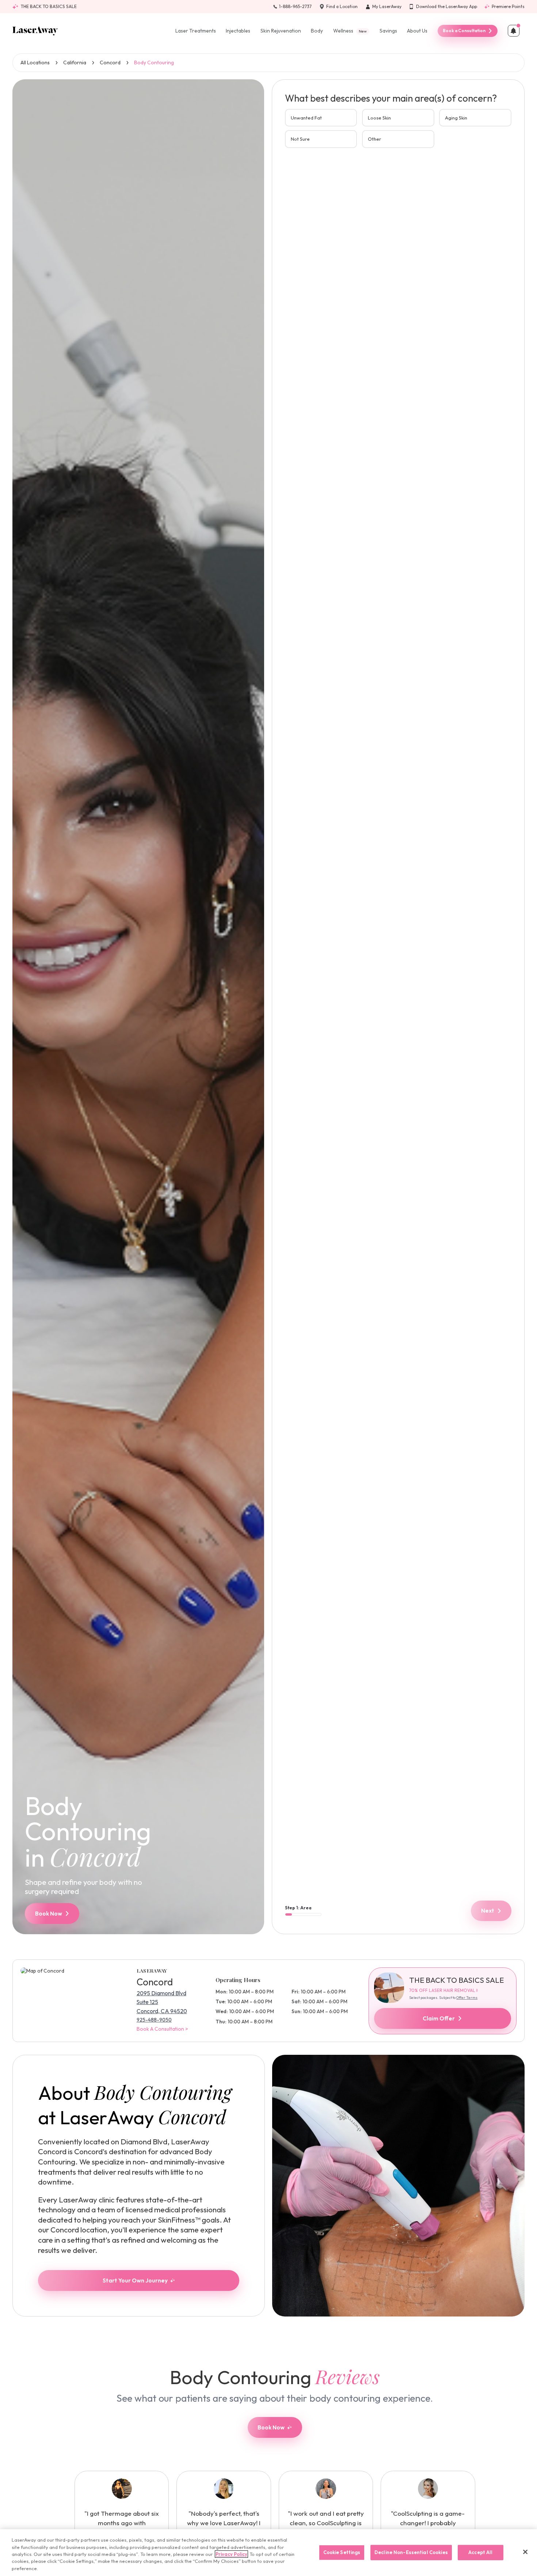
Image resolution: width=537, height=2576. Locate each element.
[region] (268, 2553)
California (75, 62)
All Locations (35, 62)
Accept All (480, 2552)
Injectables (238, 31)
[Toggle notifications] (514, 31)
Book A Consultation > (162, 2029)
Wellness (350, 31)
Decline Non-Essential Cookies (411, 2552)
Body (317, 31)
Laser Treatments (196, 31)
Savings (388, 31)
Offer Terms (467, 1998)
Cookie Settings (342, 2552)
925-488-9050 (154, 2020)
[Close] (525, 2552)
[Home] (35, 31)
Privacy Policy (231, 2554)
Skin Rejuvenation (281, 31)
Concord (110, 62)
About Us (417, 31)
